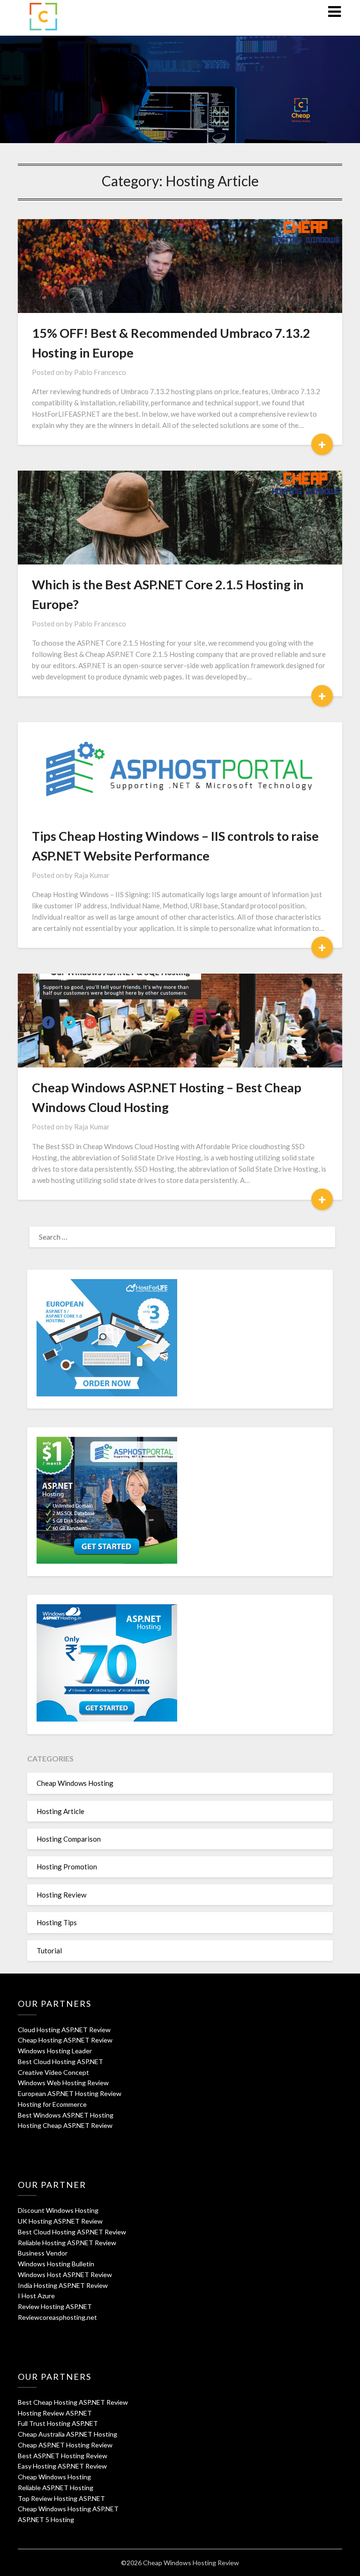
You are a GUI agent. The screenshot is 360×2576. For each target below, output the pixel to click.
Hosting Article (60, 1811)
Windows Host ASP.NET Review (65, 2275)
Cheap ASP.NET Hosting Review (65, 2445)
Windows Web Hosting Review (63, 2083)
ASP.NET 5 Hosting (46, 2519)
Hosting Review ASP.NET (55, 2413)
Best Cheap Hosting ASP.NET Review (73, 2402)
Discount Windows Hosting (58, 2210)
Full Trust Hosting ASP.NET (58, 2423)
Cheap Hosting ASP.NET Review (65, 2040)
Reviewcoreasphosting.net (57, 2317)
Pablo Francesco (100, 372)
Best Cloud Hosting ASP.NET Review (72, 2232)
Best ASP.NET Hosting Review (63, 2456)
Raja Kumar (92, 875)
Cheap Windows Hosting (75, 1783)
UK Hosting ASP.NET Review (60, 2221)
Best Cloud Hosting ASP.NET (60, 2062)
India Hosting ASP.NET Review (63, 2285)
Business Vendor (43, 2253)
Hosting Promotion (67, 1867)
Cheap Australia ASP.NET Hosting (67, 2434)
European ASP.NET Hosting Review (70, 2093)
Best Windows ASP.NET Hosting (66, 2115)
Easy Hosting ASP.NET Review (62, 2466)
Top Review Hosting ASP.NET (61, 2498)
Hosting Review (61, 1895)
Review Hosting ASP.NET (55, 2306)
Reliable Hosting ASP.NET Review (67, 2243)
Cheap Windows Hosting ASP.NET (68, 2509)
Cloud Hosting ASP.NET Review (64, 2030)
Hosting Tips (57, 1922)
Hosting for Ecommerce (52, 2104)
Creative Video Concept (53, 2072)
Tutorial (49, 1951)
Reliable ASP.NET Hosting (56, 2488)
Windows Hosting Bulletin (56, 2264)
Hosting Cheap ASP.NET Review (65, 2125)
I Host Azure (36, 2296)
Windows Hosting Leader (55, 2051)
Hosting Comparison (69, 1839)
